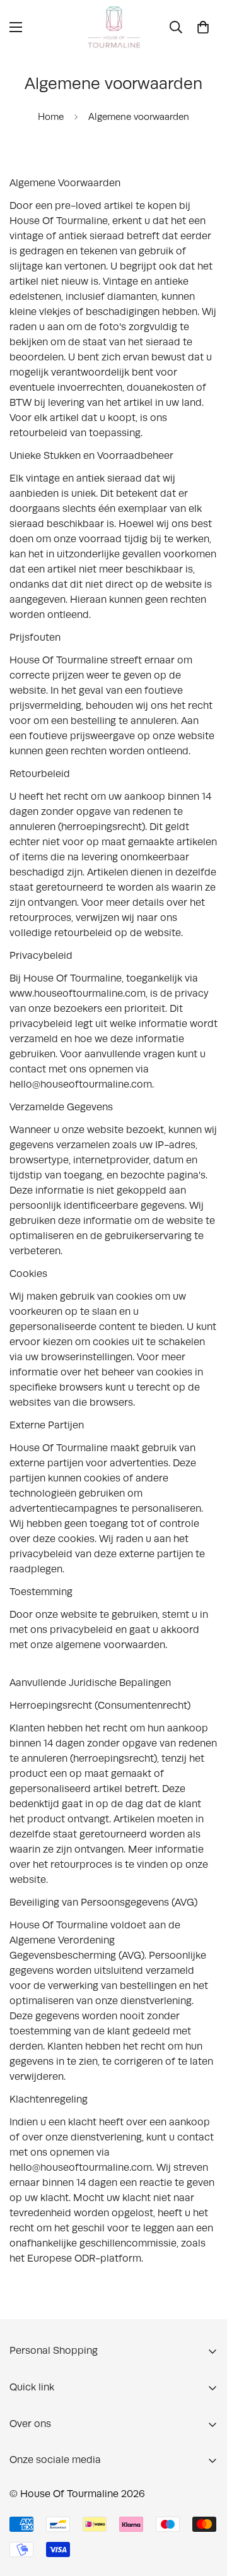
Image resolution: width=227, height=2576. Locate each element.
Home (51, 117)
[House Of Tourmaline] (114, 27)
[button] (203, 27)
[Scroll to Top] (204, 2509)
